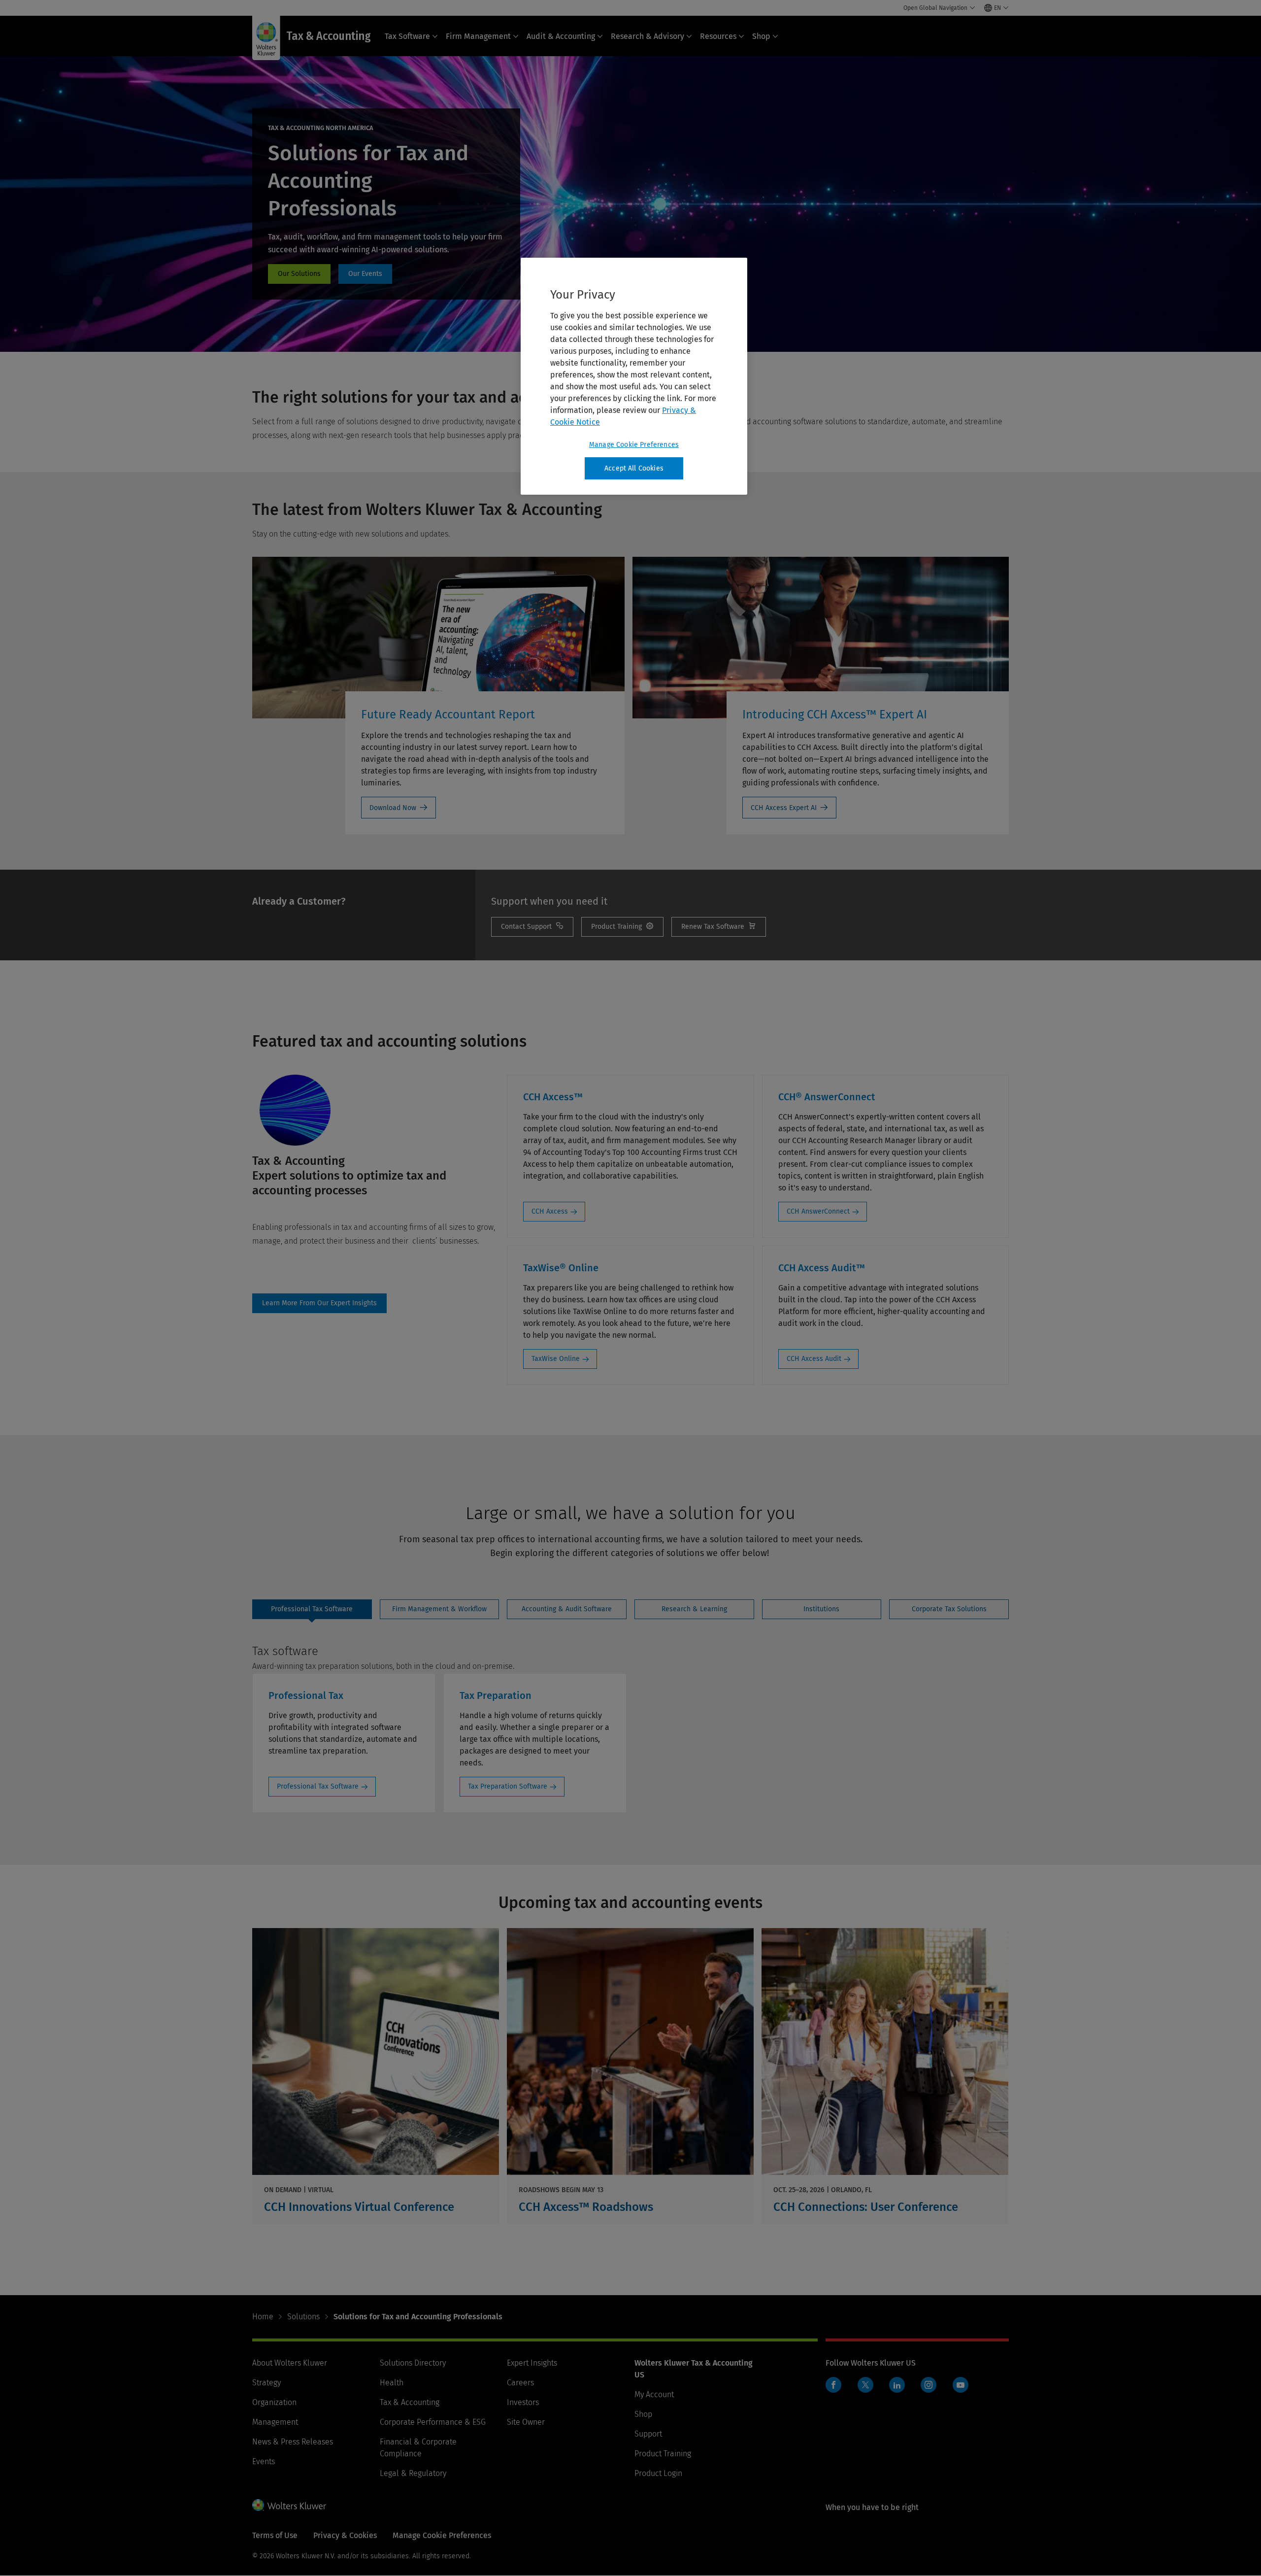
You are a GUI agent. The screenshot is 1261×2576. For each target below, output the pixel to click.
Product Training (663, 2454)
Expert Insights (532, 2363)
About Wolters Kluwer (290, 2363)
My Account (654, 2394)
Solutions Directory (413, 2363)
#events (365, 274)
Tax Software (407, 36)
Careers (520, 2383)
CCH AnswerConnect (818, 1211)
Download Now (393, 808)
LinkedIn (897, 2385)
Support (648, 2434)
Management (275, 2422)
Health (392, 2383)
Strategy (266, 2383)
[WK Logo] (289, 2505)
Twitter (865, 2385)
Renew (719, 927)
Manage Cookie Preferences (634, 445)
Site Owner (526, 2422)
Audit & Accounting (561, 36)
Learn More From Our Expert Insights (319, 1303)
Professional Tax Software (318, 1786)
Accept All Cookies (634, 468)
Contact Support (532, 927)
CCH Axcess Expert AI (784, 808)
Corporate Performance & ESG (433, 2422)
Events (264, 2461)
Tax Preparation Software (508, 1786)
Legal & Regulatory (413, 2473)
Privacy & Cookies (345, 2535)
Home (263, 2317)
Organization (274, 2402)
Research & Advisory (647, 36)
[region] (634, 376)
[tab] (312, 1609)
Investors (523, 2402)
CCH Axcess (550, 1211)
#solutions (299, 274)
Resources (718, 36)
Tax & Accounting (410, 2402)
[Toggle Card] (376, 2076)
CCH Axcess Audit (814, 1359)
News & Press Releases (293, 2442)
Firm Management (478, 36)
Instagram (929, 2385)
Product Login (658, 2473)
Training (622, 927)
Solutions (303, 2317)
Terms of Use (275, 2535)
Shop (761, 36)
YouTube (961, 2385)
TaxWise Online (556, 1359)
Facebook (833, 2385)
